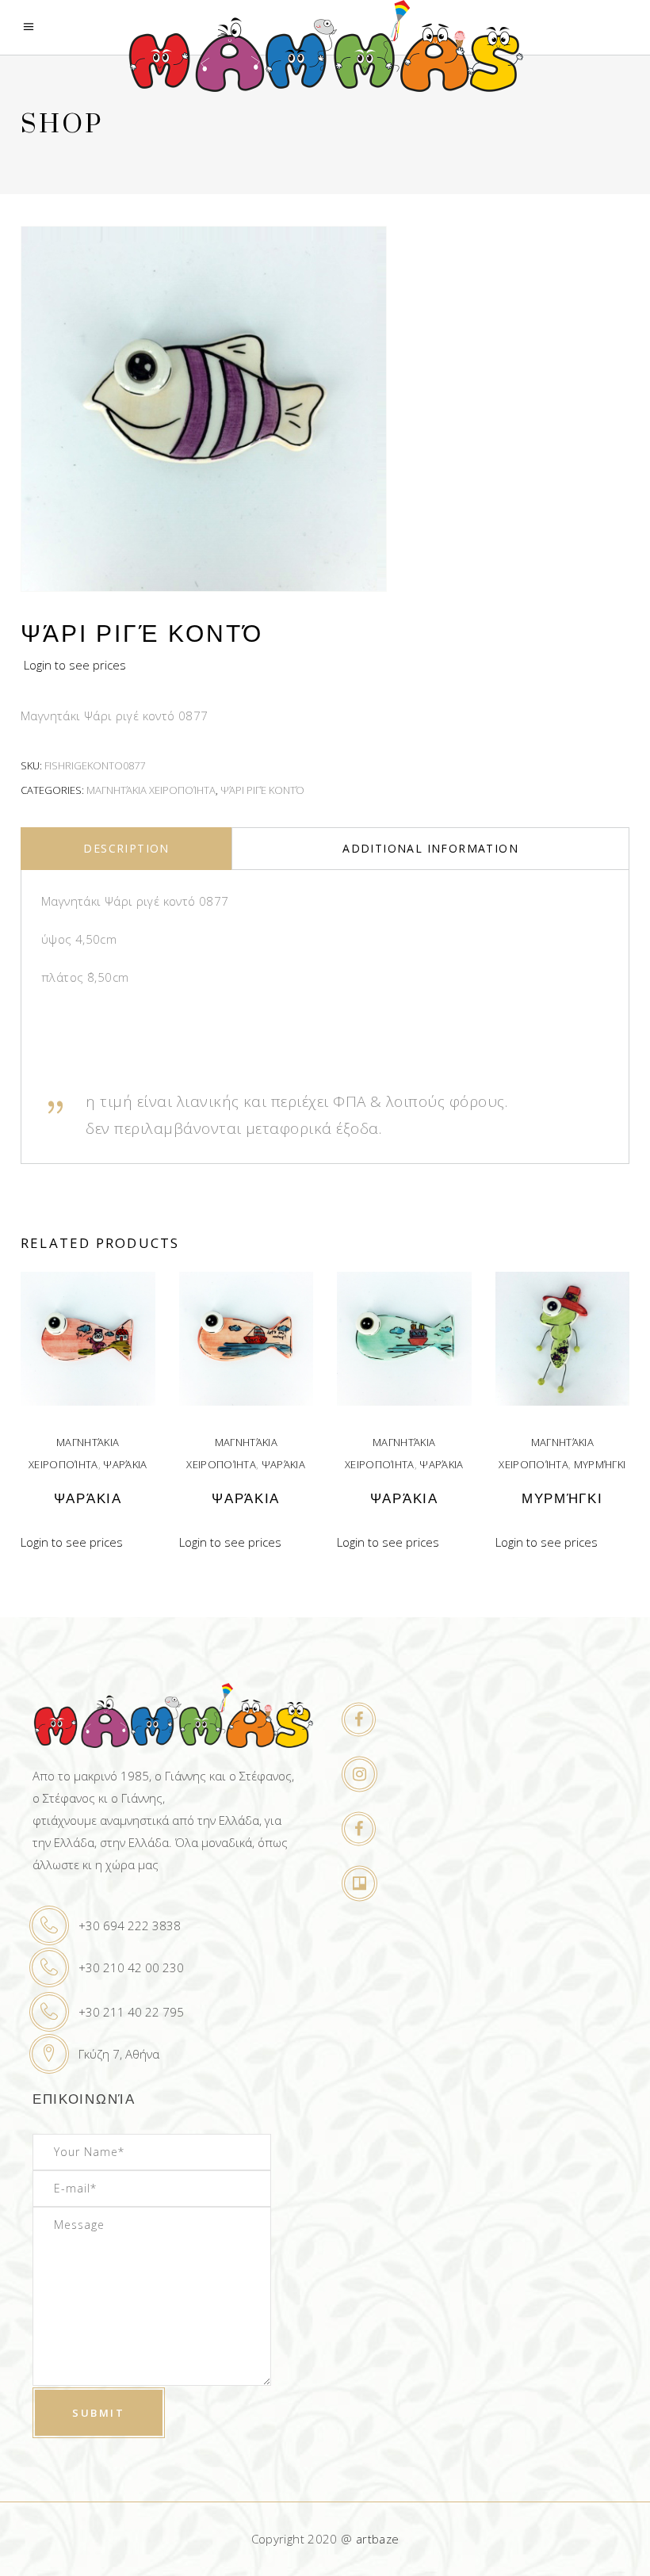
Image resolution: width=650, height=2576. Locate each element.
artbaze (378, 2539)
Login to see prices (75, 665)
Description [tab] (126, 848)
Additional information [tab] (430, 848)
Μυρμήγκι (600, 1464)
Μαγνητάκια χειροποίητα (151, 790)
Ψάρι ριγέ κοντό (262, 790)
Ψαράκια (125, 1464)
